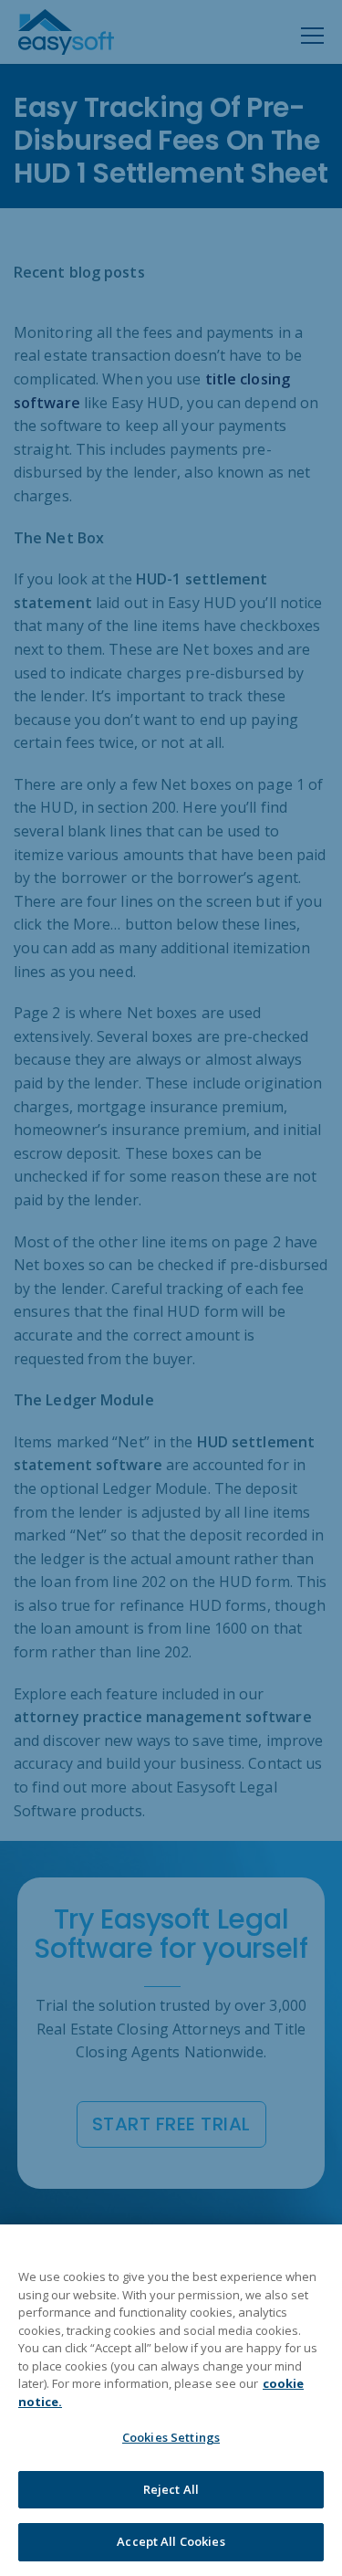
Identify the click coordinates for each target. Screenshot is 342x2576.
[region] (171, 2400)
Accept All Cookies (171, 2541)
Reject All (171, 2489)
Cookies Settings (171, 2437)
